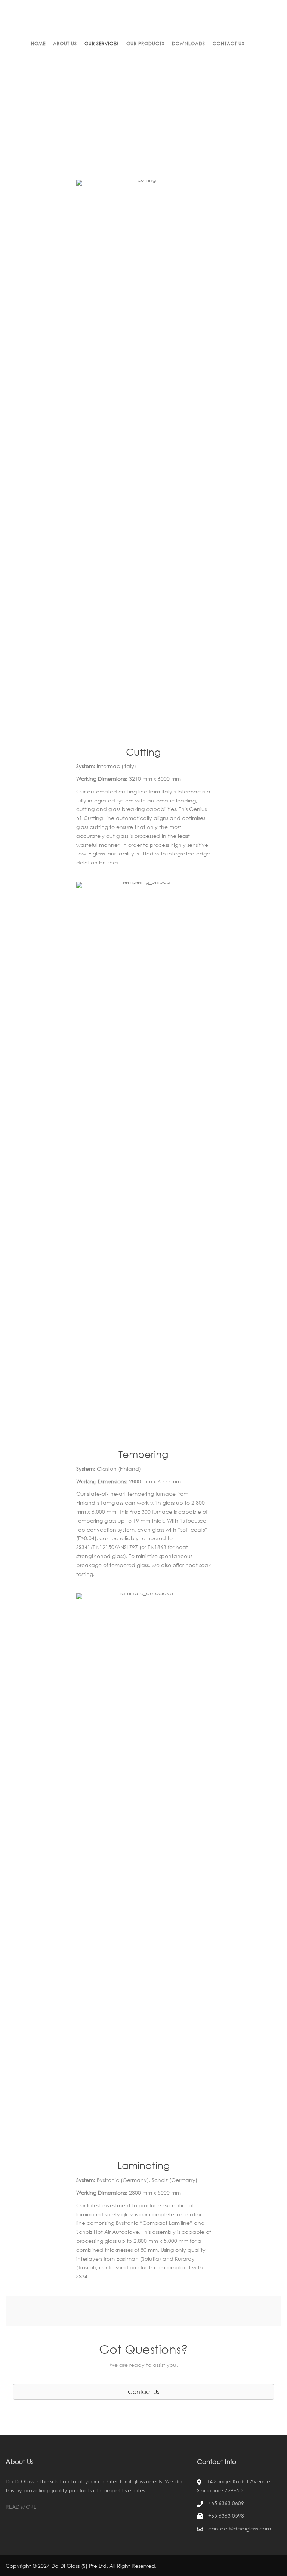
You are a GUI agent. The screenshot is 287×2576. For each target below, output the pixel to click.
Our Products (145, 44)
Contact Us (229, 44)
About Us (65, 44)
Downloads (189, 44)
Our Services (102, 44)
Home (38, 44)
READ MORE (21, 2507)
